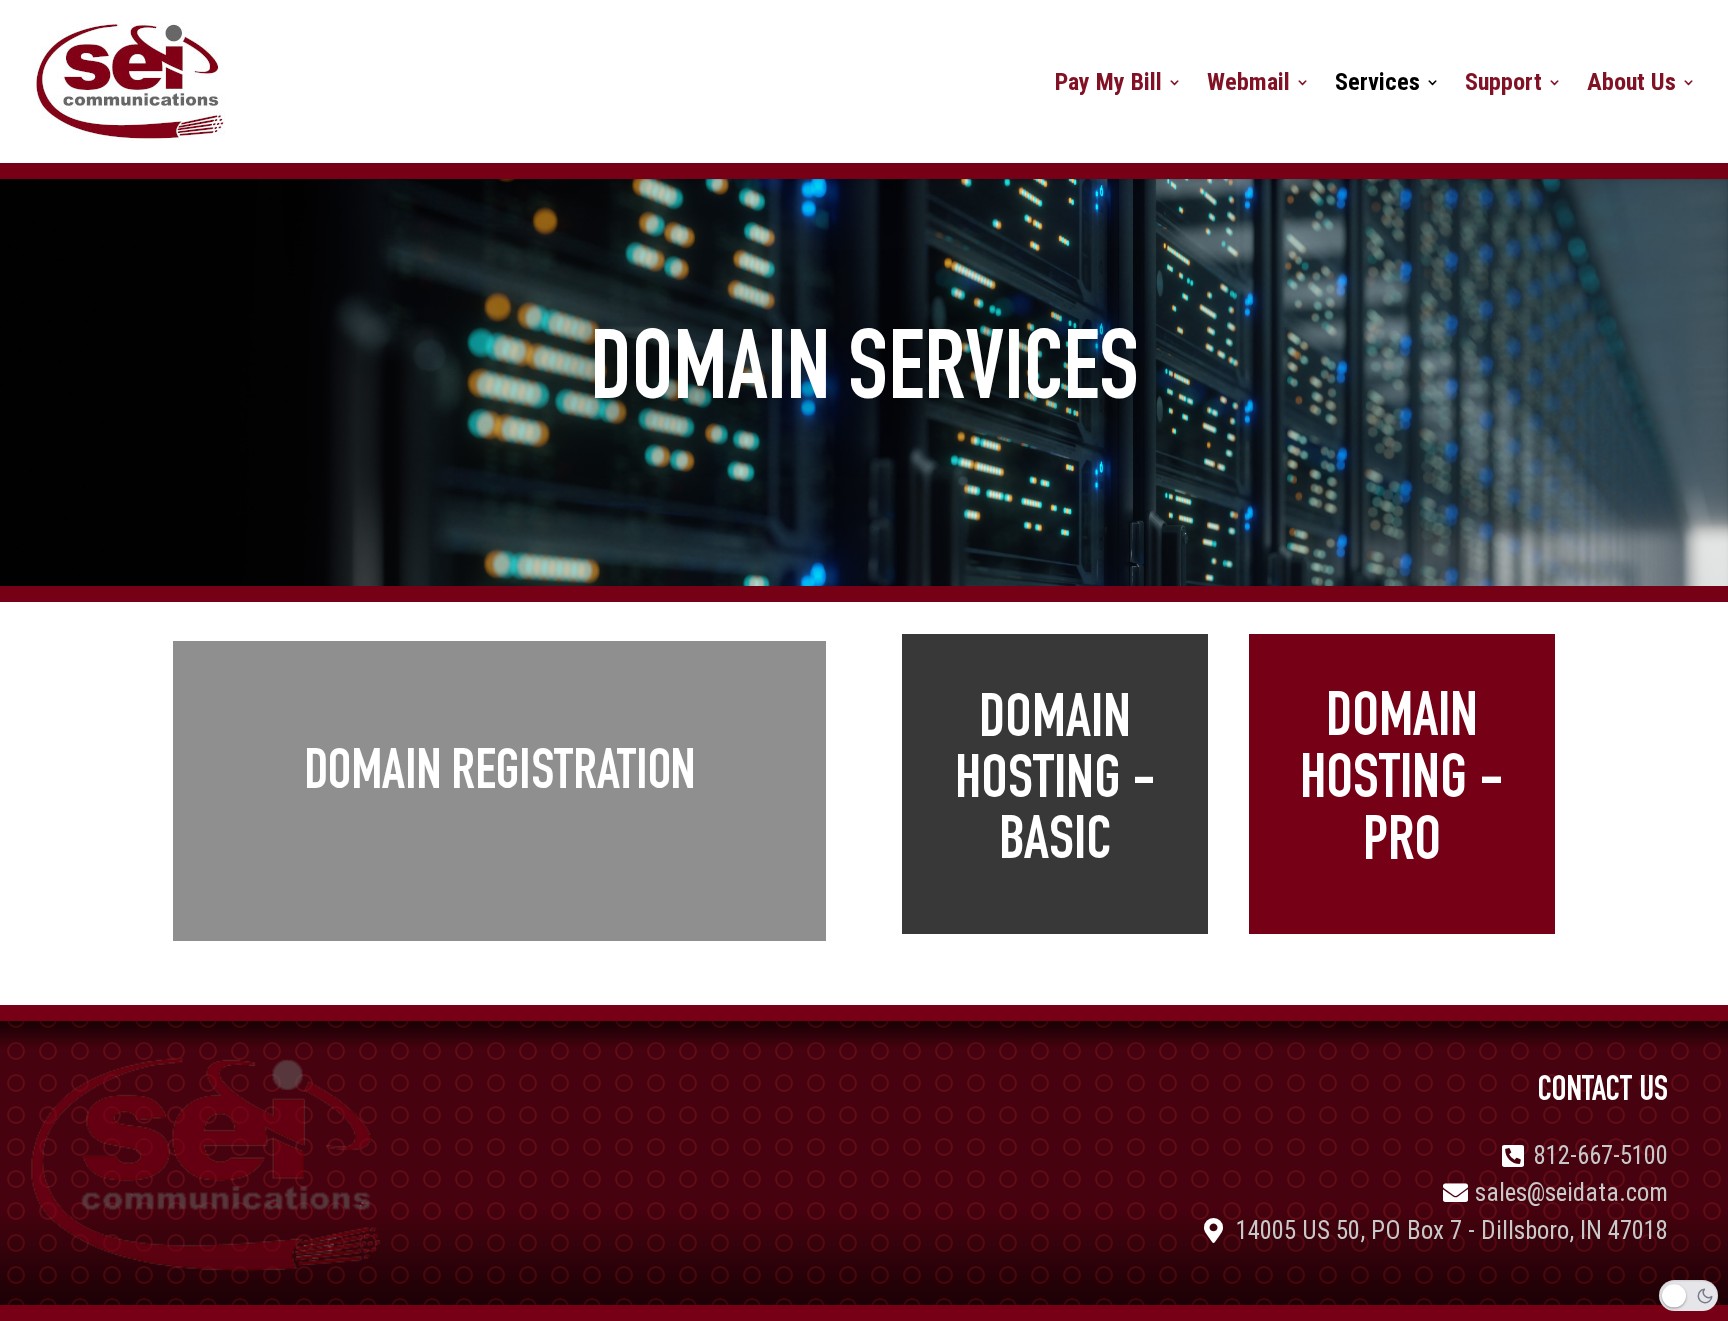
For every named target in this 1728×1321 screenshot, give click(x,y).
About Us (1631, 85)
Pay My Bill (1108, 85)
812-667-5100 (1601, 1155)
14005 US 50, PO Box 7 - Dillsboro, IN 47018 (1452, 1230)
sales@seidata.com (1571, 1192)
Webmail (1248, 85)
